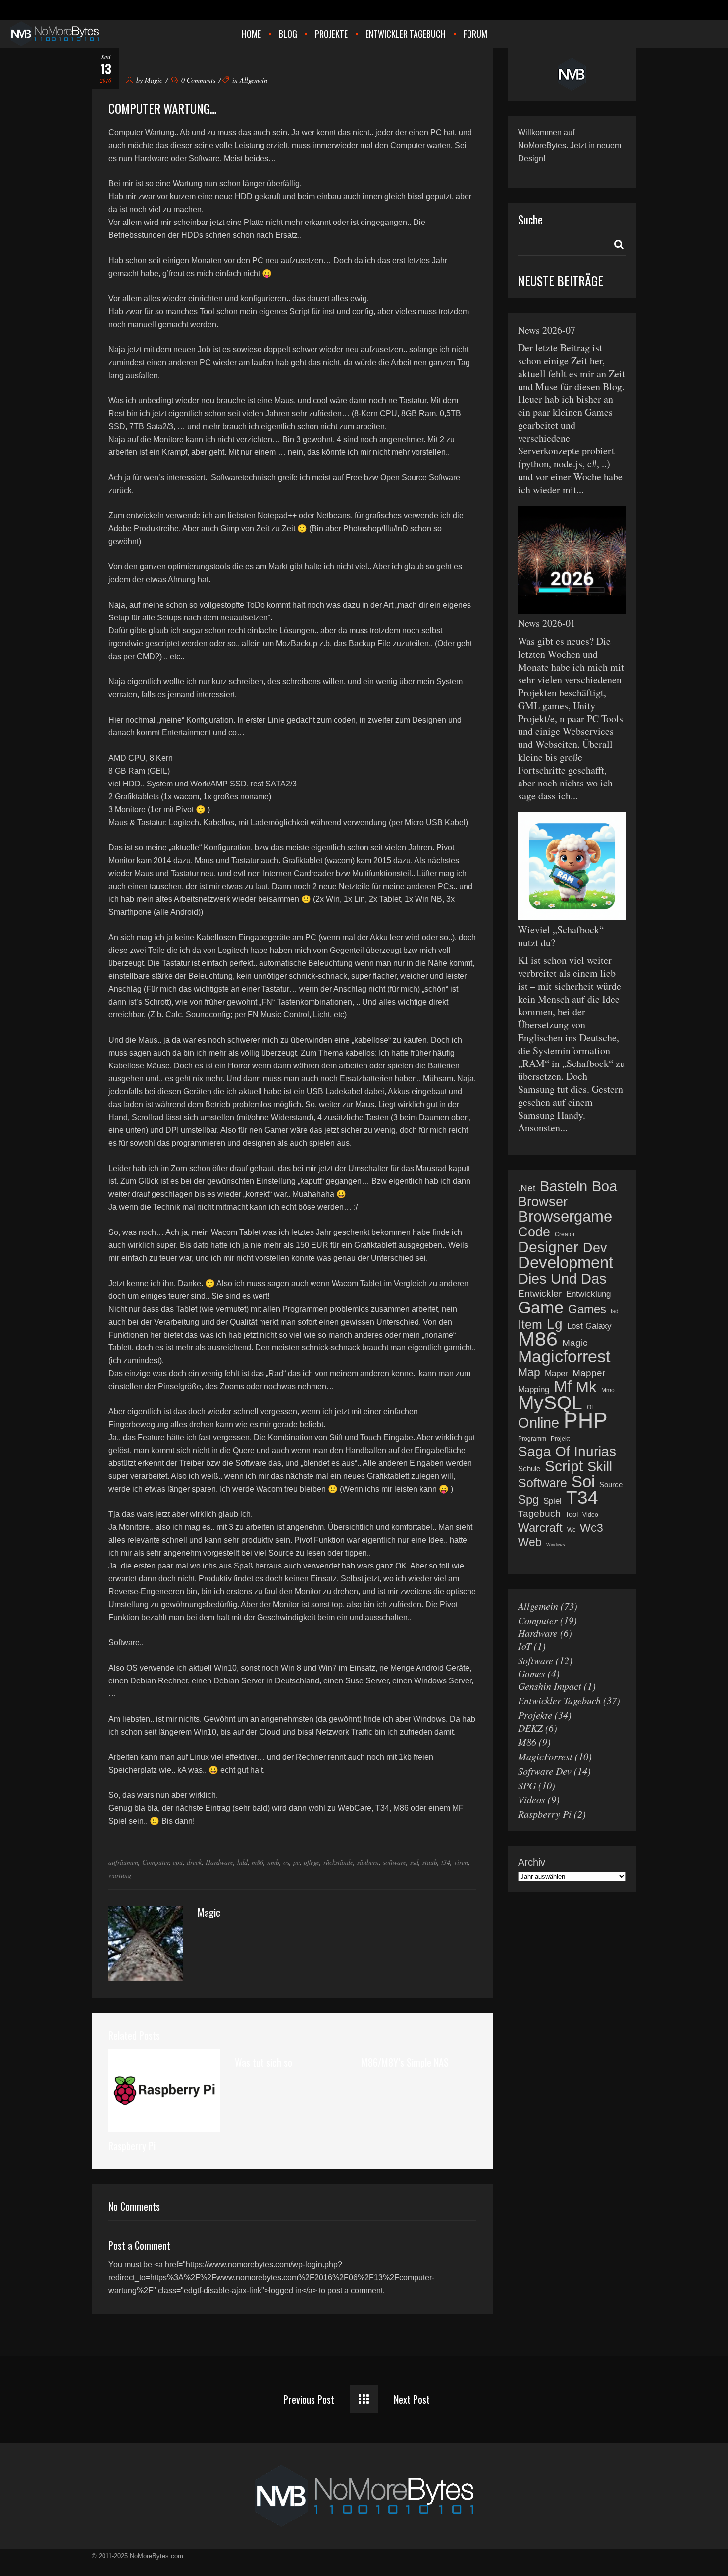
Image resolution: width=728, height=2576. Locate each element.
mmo (608, 1390)
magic (575, 1343)
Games (532, 1673)
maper (556, 1373)
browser (543, 1202)
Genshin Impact (550, 1686)
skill (600, 1467)
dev (595, 1248)
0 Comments (198, 80)
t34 (446, 1862)
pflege (312, 1862)
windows (556, 1545)
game (541, 1307)
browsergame (565, 1217)
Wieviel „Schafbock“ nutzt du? (561, 936)
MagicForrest (545, 1756)
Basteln (564, 1186)
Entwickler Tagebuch (559, 1700)
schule (529, 1469)
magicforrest (564, 1356)
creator (565, 1234)
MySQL (550, 1403)
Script (564, 1466)
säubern (368, 1862)
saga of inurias (567, 1452)
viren (461, 1862)
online (539, 1423)
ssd (414, 1862)
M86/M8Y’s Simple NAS (405, 2062)
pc (296, 1862)
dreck (194, 1862)
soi (583, 1482)
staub (430, 1862)
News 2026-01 (547, 623)
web (530, 1542)
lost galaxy (589, 1326)
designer (548, 1247)
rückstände (338, 1862)
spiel (552, 1501)
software (394, 1862)
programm (532, 1439)
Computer (156, 1862)
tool (572, 1514)
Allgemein (254, 80)
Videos (532, 1799)
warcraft (540, 1528)
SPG (527, 1785)
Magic (154, 80)
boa (604, 1186)
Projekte (535, 1715)
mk (586, 1387)
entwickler (540, 1294)
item (530, 1324)
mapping (534, 1389)
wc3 (592, 1528)
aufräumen (123, 1862)
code (534, 1232)
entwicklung (588, 1294)
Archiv (532, 1862)
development (566, 1263)
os (286, 1862)
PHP (586, 1420)
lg (555, 1324)
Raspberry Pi (132, 2146)
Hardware (219, 1862)
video (590, 1515)
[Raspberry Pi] (164, 2090)
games (587, 1309)
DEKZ (530, 1728)
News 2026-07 (547, 330)
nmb (273, 1862)
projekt (560, 1439)
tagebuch (539, 1514)
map (529, 1372)
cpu (178, 1862)
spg (528, 1500)
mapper (589, 1373)
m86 (258, 1862)
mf (563, 1387)
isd (615, 1311)
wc (571, 1530)
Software (536, 1660)
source (611, 1484)
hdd (242, 1862)
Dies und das (562, 1279)
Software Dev (545, 1771)
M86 (527, 1742)
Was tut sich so (263, 2062)
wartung (120, 1875)
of (590, 1407)
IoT (525, 1646)
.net (527, 1188)
